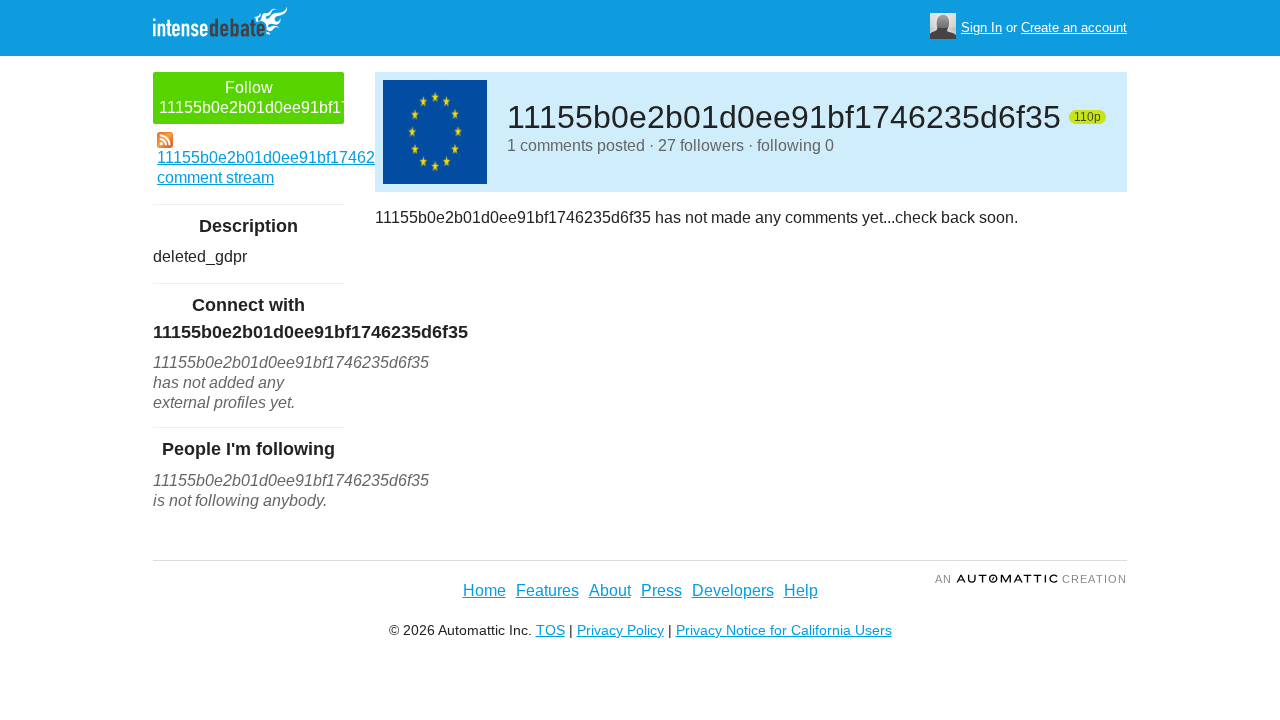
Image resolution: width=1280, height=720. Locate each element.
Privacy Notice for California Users (784, 630)
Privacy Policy (620, 630)
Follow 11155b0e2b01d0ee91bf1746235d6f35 (251, 97)
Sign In (981, 27)
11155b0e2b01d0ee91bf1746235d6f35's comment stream (250, 167)
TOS (550, 630)
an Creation (1031, 579)
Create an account (1074, 27)
